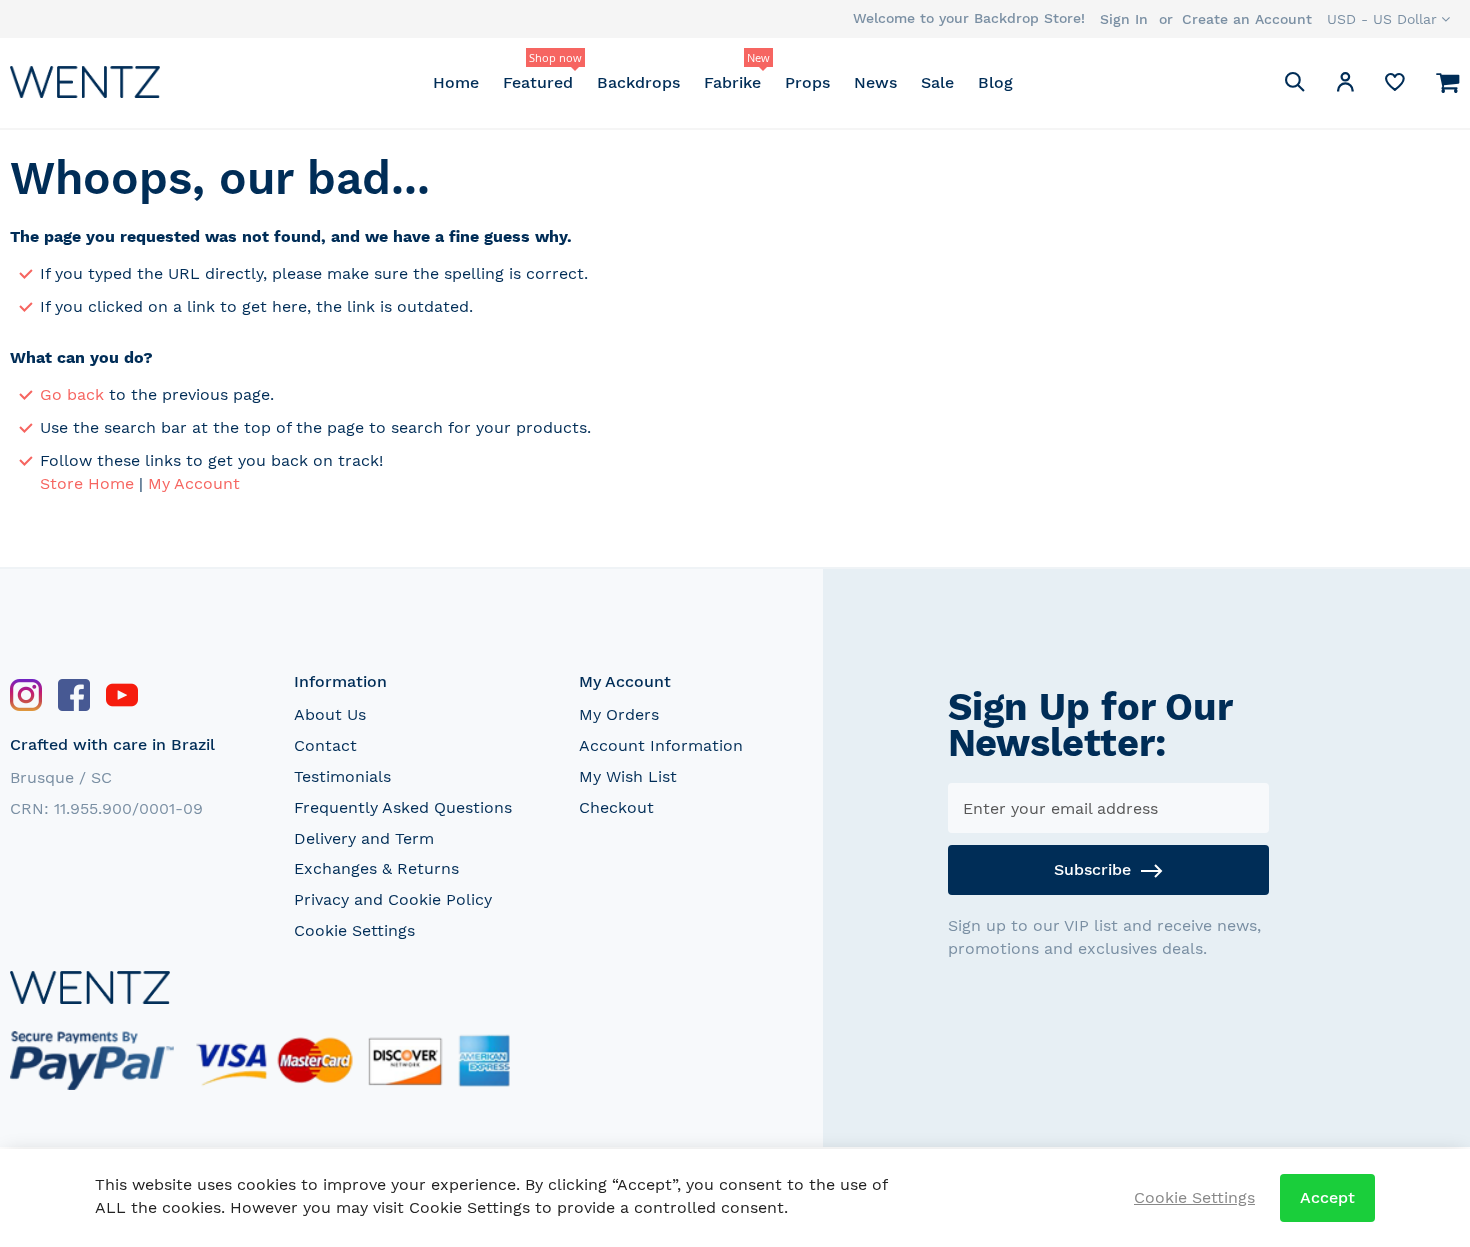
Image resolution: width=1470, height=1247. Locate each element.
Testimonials (342, 776)
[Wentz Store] (85, 81)
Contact (325, 745)
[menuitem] (456, 82)
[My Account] (1345, 85)
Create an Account (1247, 19)
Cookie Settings (354, 930)
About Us (330, 714)
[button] (1388, 19)
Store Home (87, 483)
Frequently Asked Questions (403, 807)
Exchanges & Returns (376, 868)
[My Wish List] (1395, 86)
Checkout (616, 807)
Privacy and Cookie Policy (393, 899)
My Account (194, 483)
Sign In (1124, 19)
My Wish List (628, 776)
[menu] (722, 82)
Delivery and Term (364, 838)
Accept (1327, 1197)
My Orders (619, 714)
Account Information (661, 745)
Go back (72, 394)
